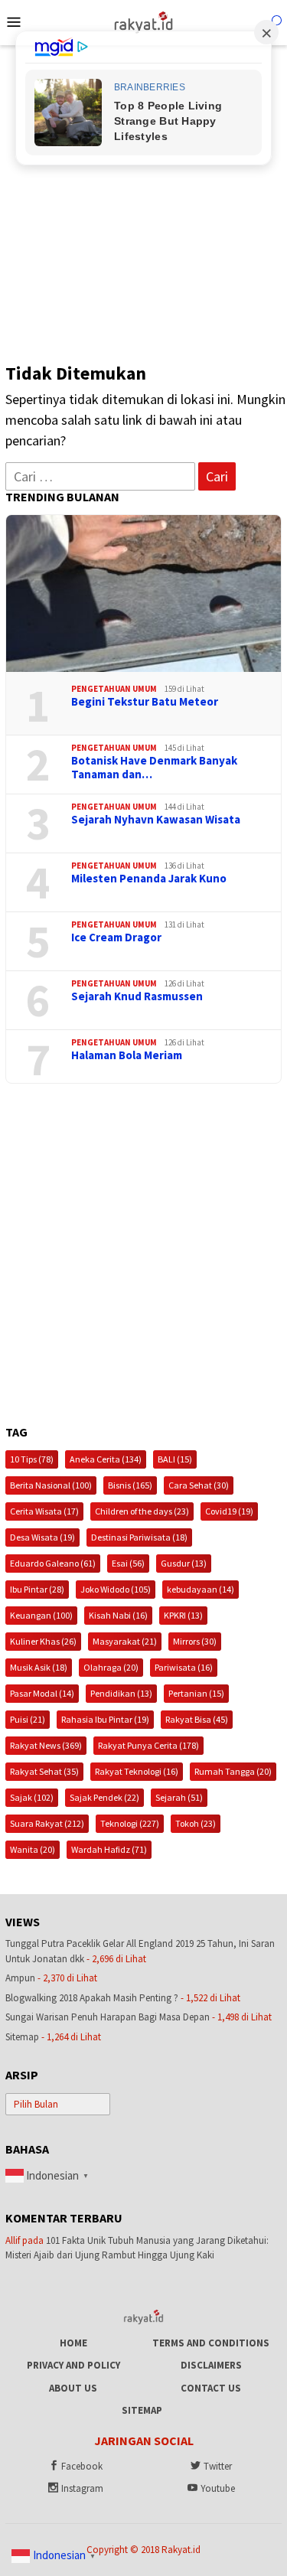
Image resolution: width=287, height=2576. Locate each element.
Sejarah (179, 1797)
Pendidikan (121, 1693)
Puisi (28, 1719)
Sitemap (22, 2037)
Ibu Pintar (37, 1589)
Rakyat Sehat (44, 1771)
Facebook (82, 2466)
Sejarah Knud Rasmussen (137, 996)
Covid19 (229, 1511)
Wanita (33, 1849)
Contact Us (211, 2388)
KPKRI (183, 1615)
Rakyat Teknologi (137, 1771)
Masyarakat (125, 1641)
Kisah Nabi (118, 1615)
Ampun (20, 1978)
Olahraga (111, 1667)
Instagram (82, 2488)
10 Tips (32, 1459)
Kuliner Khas (43, 1641)
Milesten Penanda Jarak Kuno (149, 879)
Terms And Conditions (211, 2343)
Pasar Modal (42, 1693)
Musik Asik (39, 1667)
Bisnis (130, 1485)
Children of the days (142, 1511)
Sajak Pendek (104, 1797)
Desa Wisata (42, 1537)
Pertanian (196, 1693)
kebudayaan (201, 1589)
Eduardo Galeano (53, 1563)
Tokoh (196, 1823)
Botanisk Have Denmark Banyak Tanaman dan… (154, 768)
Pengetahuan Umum (114, 689)
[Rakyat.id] (143, 21)
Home (73, 2343)
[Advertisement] (143, 196)
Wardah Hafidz (109, 1849)
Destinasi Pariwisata (139, 1537)
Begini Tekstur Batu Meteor (145, 702)
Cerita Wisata (44, 1511)
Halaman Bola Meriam (127, 1055)
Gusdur (184, 1563)
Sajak (32, 1797)
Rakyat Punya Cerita (148, 1745)
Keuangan (41, 1615)
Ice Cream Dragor (116, 937)
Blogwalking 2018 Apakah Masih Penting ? (92, 1998)
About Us (73, 2388)
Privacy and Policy (73, 2365)
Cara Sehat (199, 1485)
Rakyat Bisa (197, 1719)
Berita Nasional (51, 1485)
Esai (128, 1563)
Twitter (218, 2466)
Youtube (218, 2488)
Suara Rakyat (47, 1823)
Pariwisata (184, 1667)
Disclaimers (211, 2365)
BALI (175, 1459)
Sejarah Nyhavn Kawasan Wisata (156, 820)
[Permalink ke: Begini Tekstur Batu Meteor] (143, 593)
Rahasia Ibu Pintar (105, 1719)
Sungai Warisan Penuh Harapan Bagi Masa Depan (108, 2017)
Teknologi (130, 1823)
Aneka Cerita (106, 1459)
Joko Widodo (116, 1589)
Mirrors (195, 1641)
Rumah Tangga (233, 1771)
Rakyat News (46, 1745)
